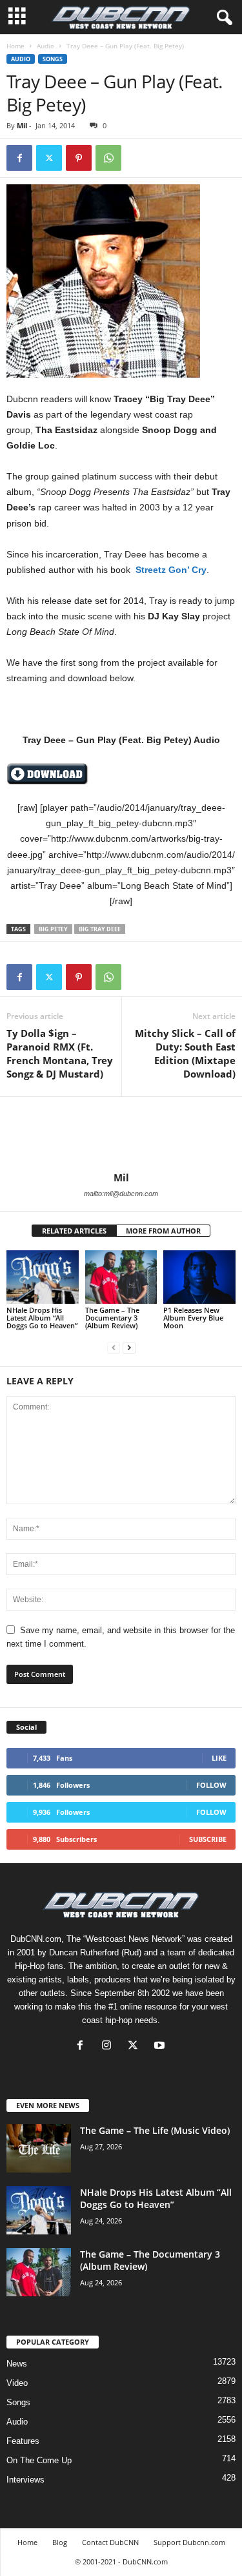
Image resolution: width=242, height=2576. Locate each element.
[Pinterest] (79, 158)
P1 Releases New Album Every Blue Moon (193, 1318)
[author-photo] (121, 1134)
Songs (53, 59)
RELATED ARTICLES (74, 1231)
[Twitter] (49, 158)
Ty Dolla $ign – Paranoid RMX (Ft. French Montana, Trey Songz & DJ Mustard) (60, 1053)
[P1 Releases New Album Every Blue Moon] (199, 1277)
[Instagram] (109, 2047)
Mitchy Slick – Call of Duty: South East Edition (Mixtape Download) (185, 1053)
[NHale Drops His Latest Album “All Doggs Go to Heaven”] (43, 1277)
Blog (60, 2542)
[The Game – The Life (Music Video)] (39, 2148)
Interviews (25, 2480)
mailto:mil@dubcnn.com (121, 1194)
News (17, 2364)
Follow (211, 1785)
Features (23, 2441)
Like (219, 1758)
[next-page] (129, 1347)
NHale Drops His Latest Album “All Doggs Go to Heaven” (42, 1318)
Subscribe (208, 1839)
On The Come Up (39, 2460)
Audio (45, 46)
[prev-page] (114, 1347)
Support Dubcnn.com (189, 2542)
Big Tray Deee (100, 929)
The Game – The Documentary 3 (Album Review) (112, 1318)
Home (15, 46)
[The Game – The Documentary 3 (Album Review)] (121, 1277)
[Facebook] (19, 158)
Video (17, 2383)
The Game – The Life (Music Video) (155, 2130)
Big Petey (53, 929)
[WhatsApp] (108, 158)
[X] (136, 2047)
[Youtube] (161, 2047)
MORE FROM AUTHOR (163, 1231)
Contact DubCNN (110, 2542)
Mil (22, 125)
